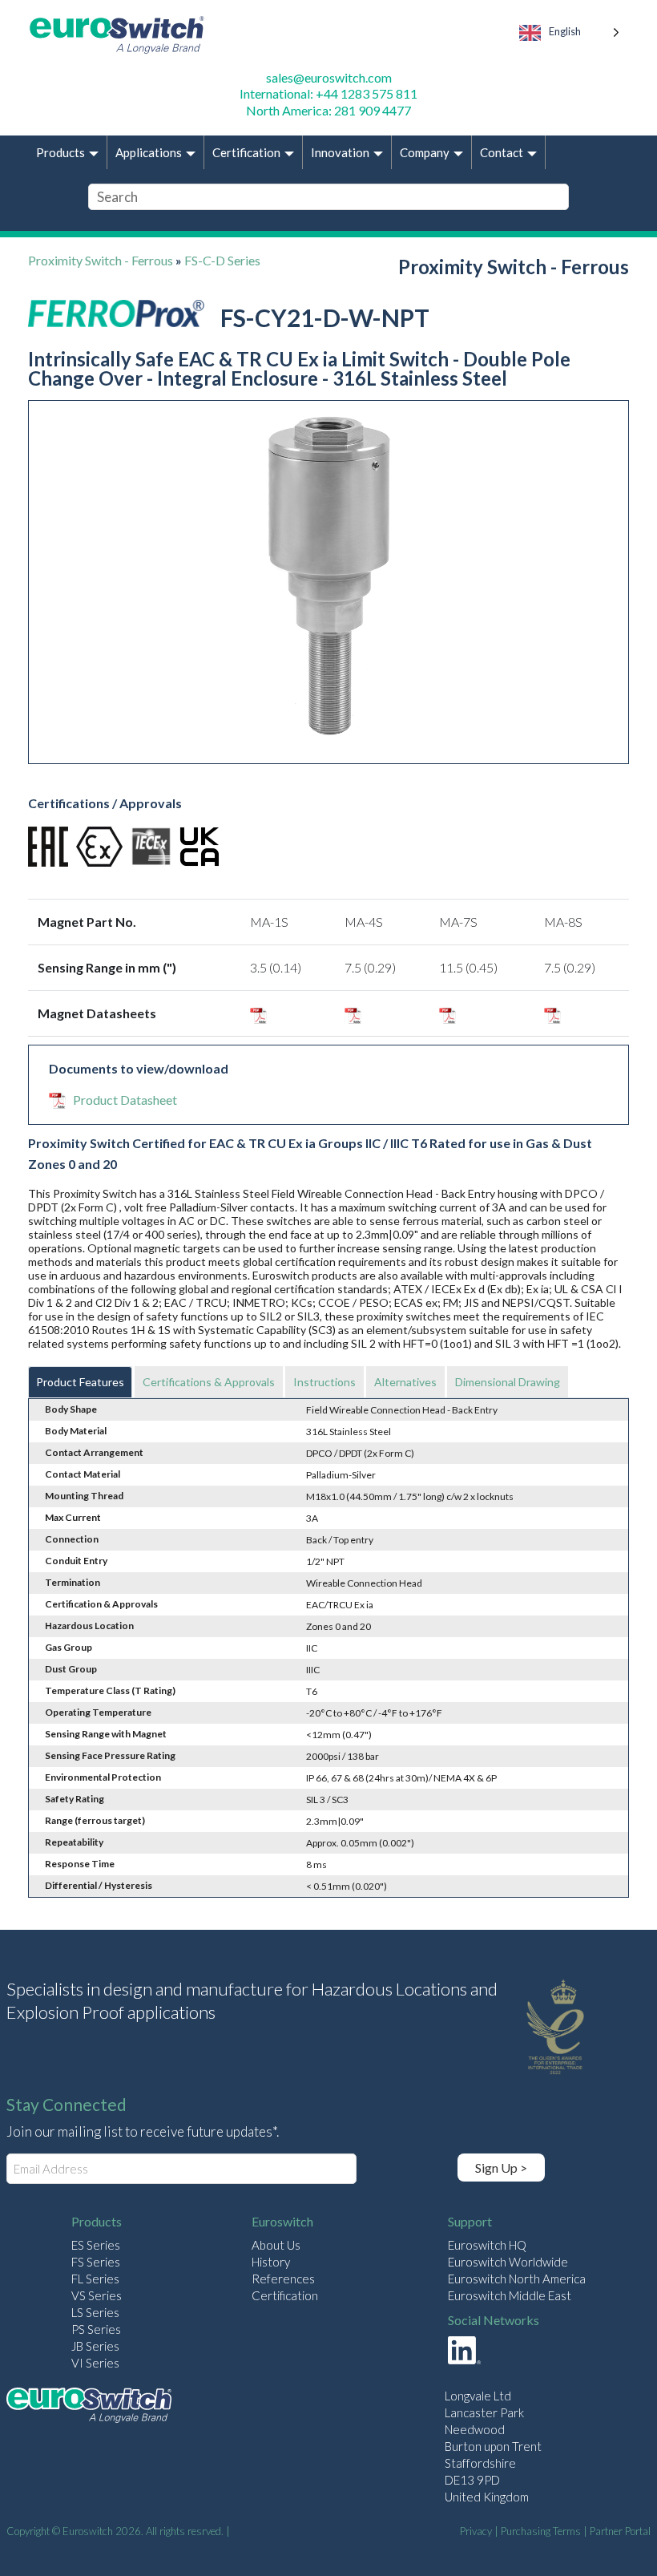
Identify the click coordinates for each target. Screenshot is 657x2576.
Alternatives (405, 1382)
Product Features (80, 1382)
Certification (285, 2295)
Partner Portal (620, 2531)
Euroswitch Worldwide (508, 2262)
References (283, 2279)
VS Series (97, 2295)
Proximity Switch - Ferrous (101, 260)
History (271, 2262)
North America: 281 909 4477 (328, 110)
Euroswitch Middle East (510, 2295)
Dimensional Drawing (508, 1382)
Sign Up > (501, 2168)
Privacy (476, 2531)
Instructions (324, 1382)
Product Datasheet (125, 1100)
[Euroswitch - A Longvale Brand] (89, 2407)
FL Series (95, 2279)
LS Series (95, 2312)
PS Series (96, 2329)
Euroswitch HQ (487, 2245)
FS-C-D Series (222, 260)
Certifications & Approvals (209, 1382)
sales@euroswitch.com (329, 77)
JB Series (95, 2346)
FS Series (96, 2262)
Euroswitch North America (517, 2279)
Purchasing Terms (541, 2531)
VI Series (95, 2363)
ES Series (96, 2245)
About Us (276, 2245)
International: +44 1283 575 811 (328, 93)
